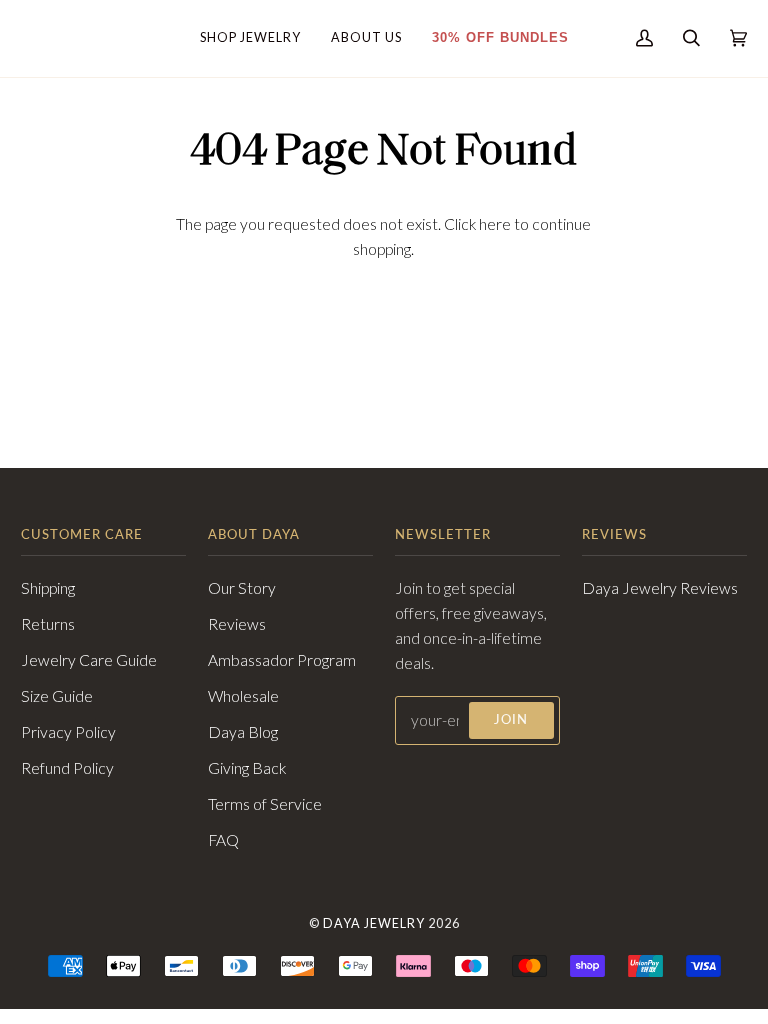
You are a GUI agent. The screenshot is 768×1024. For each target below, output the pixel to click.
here (495, 224)
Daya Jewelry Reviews (660, 588)
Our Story (242, 588)
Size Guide (57, 696)
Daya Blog (243, 732)
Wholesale (243, 696)
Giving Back (247, 768)
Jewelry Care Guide (89, 660)
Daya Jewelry (374, 923)
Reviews (237, 624)
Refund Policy (67, 768)
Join (511, 719)
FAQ (223, 840)
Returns (48, 624)
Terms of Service (265, 804)
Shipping (48, 588)
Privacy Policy (68, 732)
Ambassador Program (282, 660)
